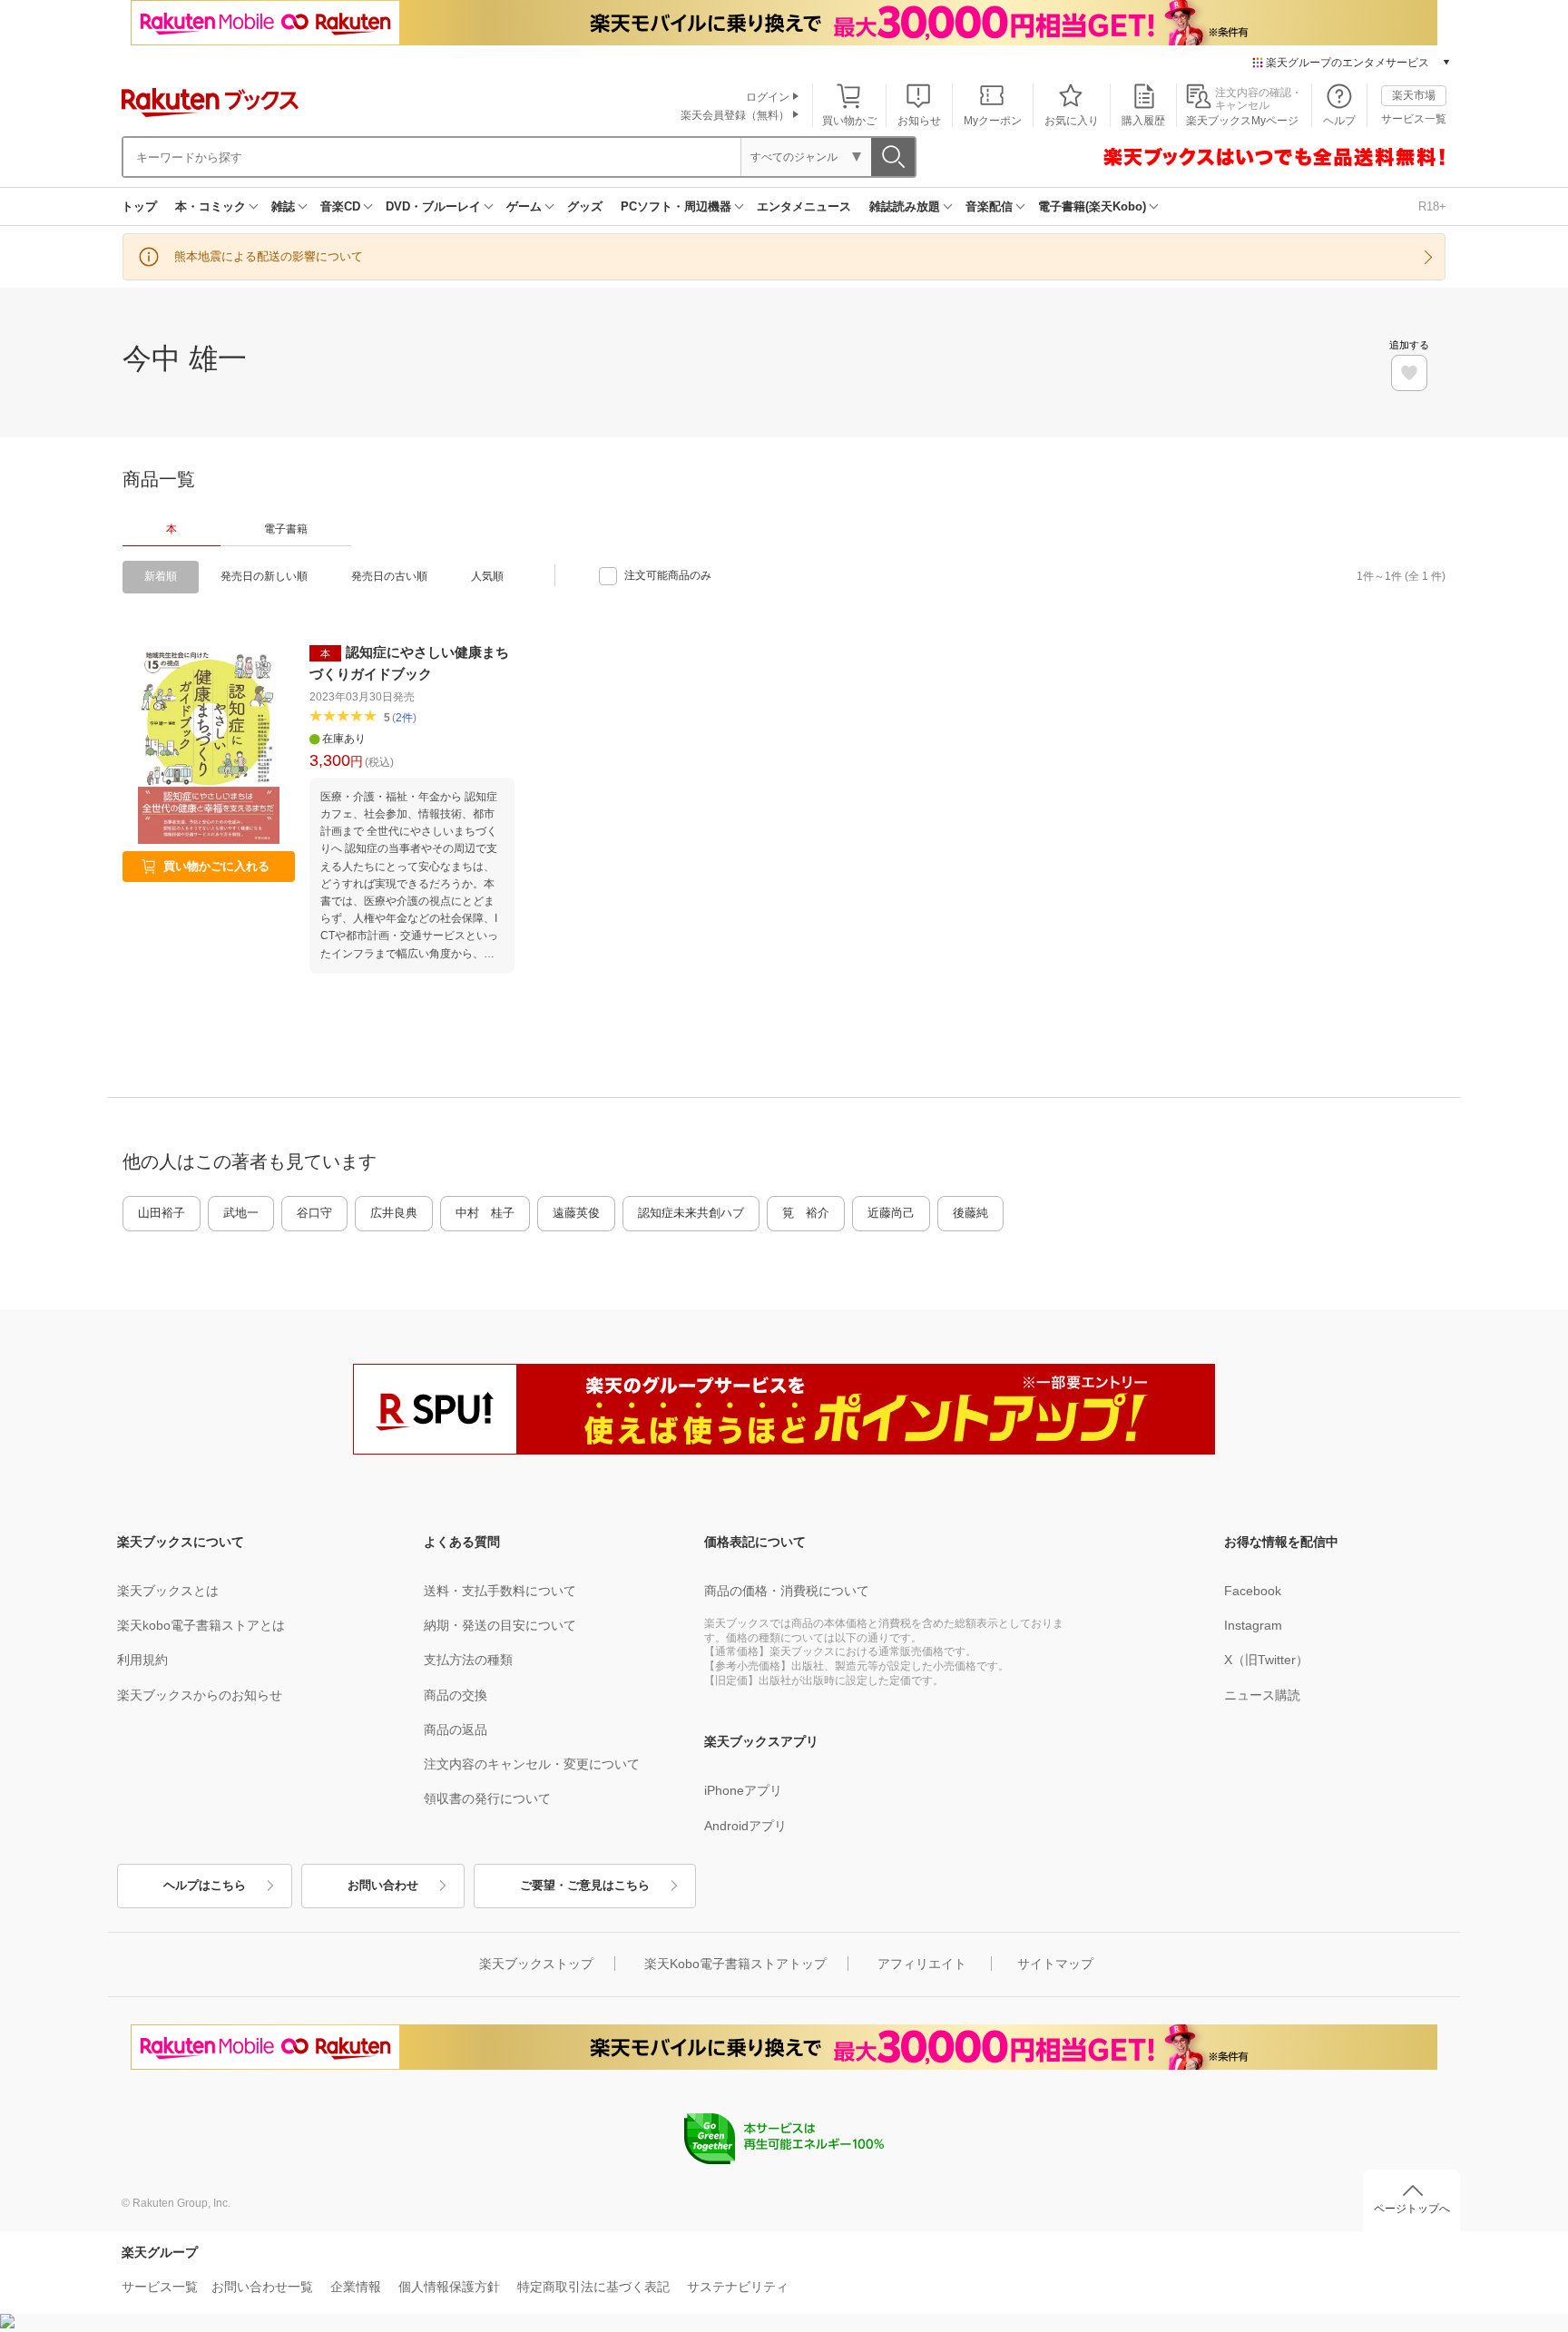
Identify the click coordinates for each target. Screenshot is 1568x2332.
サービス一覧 (1414, 119)
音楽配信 (989, 206)
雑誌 (283, 206)
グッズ (585, 206)
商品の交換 (456, 1695)
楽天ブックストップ (536, 1964)
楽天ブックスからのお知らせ (200, 1695)
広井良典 (394, 1213)
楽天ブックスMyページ (1242, 121)
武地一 (241, 1213)
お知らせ (919, 121)
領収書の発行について (487, 1798)
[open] (1409, 373)
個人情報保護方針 (449, 2287)
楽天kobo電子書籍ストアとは (201, 1625)
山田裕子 (162, 1213)
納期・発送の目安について (500, 1625)
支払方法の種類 (468, 1660)
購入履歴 (1143, 121)
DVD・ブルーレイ (433, 206)
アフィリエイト (922, 1964)
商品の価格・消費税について (787, 1591)
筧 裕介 (806, 1213)
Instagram (1253, 1625)
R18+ (1432, 206)
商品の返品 (456, 1729)
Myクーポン (993, 121)
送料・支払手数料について (500, 1591)
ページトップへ (1412, 2209)
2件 (404, 718)
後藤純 (970, 1213)
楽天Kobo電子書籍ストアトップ (735, 1964)
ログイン (768, 97)
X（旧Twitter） (1266, 1660)
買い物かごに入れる (216, 866)
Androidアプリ (745, 1826)
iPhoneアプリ (743, 1790)
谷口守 (314, 1213)
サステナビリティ (738, 2287)
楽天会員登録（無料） (735, 115)
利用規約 (142, 1660)
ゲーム (524, 206)
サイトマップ (1055, 1964)
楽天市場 (1414, 95)
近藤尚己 (891, 1213)
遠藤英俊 (576, 1213)
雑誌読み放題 (905, 206)
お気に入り (1072, 121)
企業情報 (356, 2287)
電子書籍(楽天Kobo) (1092, 206)
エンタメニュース (804, 206)
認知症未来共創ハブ (691, 1213)
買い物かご (849, 121)
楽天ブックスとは (168, 1591)
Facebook (1253, 1591)
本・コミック (211, 206)
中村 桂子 (485, 1213)
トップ (139, 206)
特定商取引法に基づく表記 (593, 2287)
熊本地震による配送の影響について (269, 256)
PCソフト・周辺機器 (676, 206)
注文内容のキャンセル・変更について (532, 1764)
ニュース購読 (1262, 1695)
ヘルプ (1339, 121)
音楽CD (340, 206)
